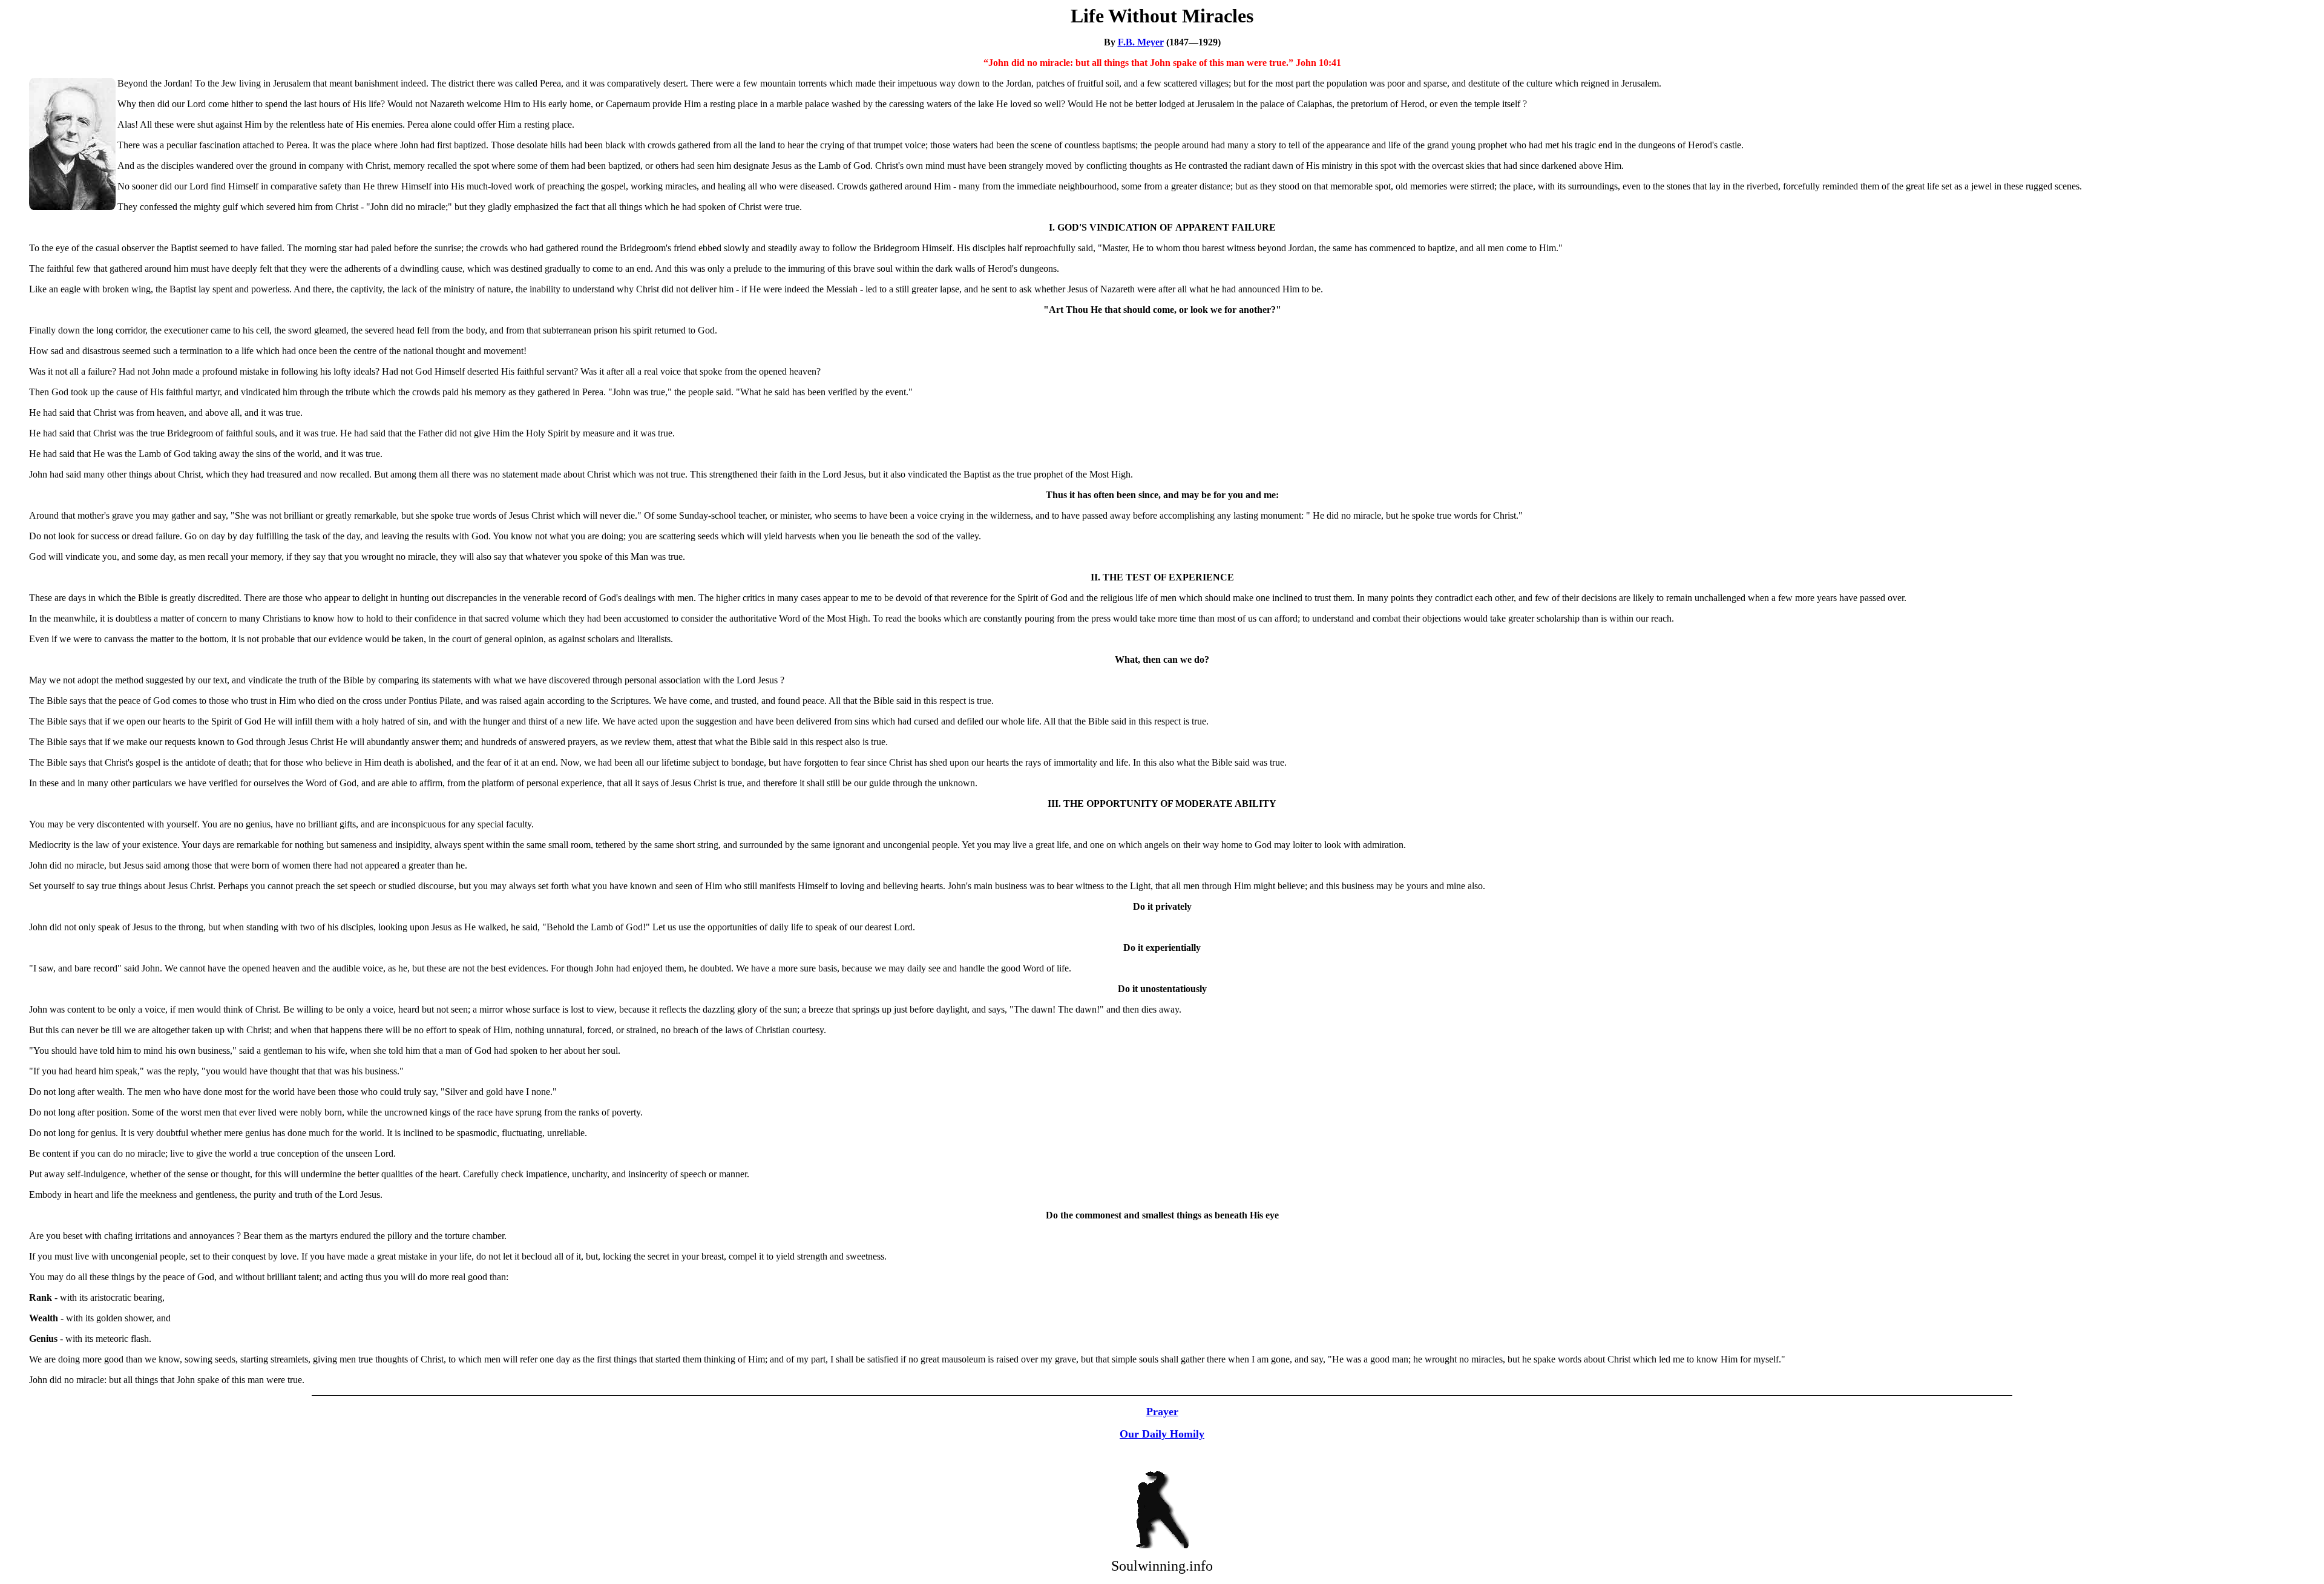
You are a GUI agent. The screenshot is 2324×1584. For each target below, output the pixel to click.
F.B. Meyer (1141, 42)
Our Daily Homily (1162, 1434)
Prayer (1162, 1411)
